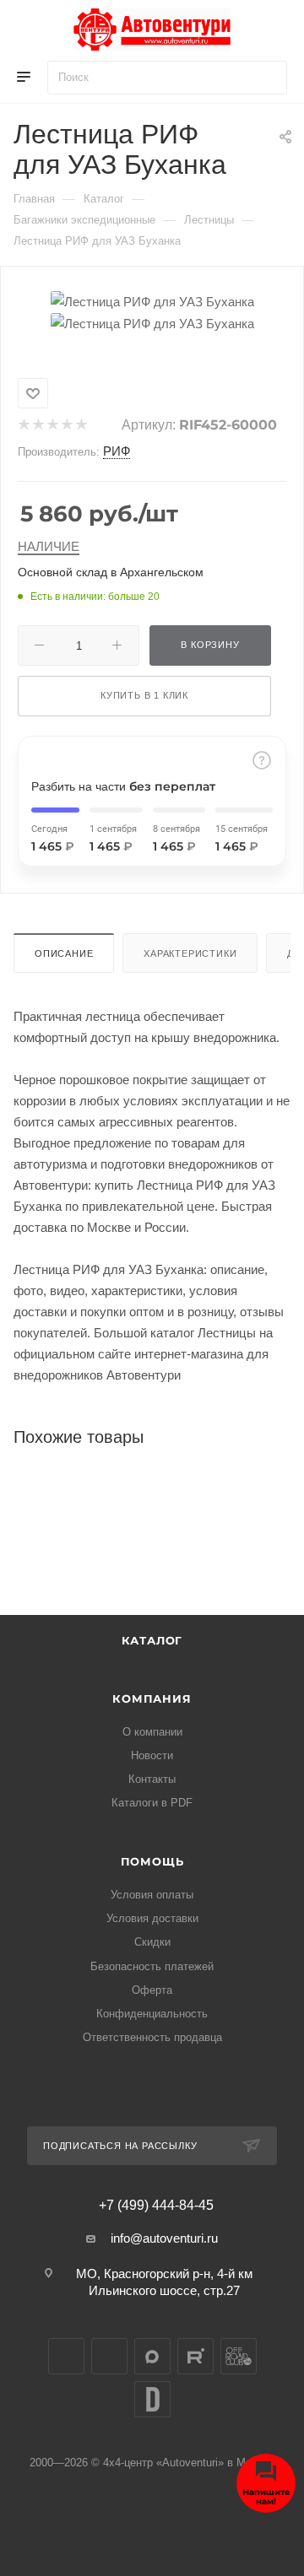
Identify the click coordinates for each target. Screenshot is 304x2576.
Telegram (109, 2356)
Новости (152, 1755)
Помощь (152, 1861)
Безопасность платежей (152, 1966)
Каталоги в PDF (152, 1803)
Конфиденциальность (152, 2014)
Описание (64, 953)
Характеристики (190, 953)
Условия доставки (152, 1918)
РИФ (117, 451)
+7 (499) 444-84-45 (156, 2206)
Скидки (152, 1942)
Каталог (152, 1640)
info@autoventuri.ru (164, 2238)
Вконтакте (66, 2356)
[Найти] (266, 78)
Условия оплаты (152, 1895)
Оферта (152, 1990)
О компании (152, 1732)
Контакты (152, 1779)
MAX (152, 2356)
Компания (152, 1698)
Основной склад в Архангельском (111, 572)
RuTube (195, 2356)
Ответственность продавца (152, 2037)
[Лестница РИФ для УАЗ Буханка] (152, 300)
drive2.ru (152, 2399)
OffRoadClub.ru (239, 2356)
